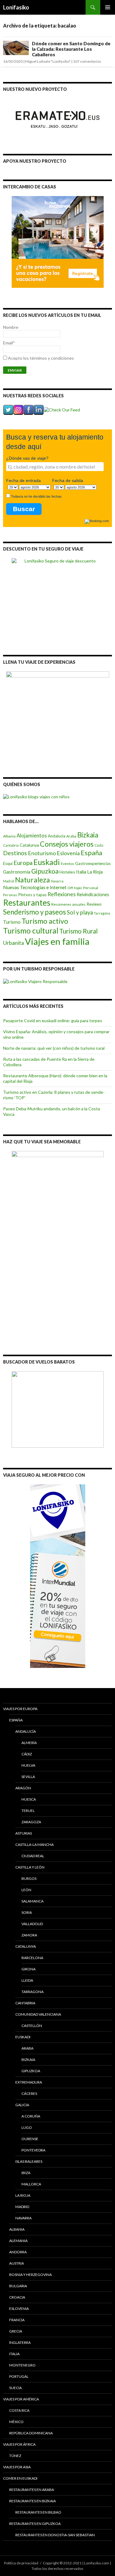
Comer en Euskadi (20, 2478)
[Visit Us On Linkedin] (38, 409)
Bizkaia (88, 835)
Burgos (29, 1878)
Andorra (18, 2252)
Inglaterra (20, 2342)
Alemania (18, 2241)
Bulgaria (18, 2286)
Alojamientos (32, 835)
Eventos (67, 864)
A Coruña (31, 2116)
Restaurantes (27, 903)
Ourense (30, 2139)
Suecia (15, 2388)
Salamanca (33, 1901)
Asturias (24, 1833)
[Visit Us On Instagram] (18, 409)
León (26, 1890)
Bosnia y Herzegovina (31, 2275)
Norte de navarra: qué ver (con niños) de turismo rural (54, 1048)
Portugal (19, 2376)
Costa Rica (19, 2410)
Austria (17, 2263)
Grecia (16, 2331)
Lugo (27, 2127)
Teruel (28, 1811)
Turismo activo (45, 921)
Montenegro (22, 2365)
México (16, 2422)
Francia (17, 2320)
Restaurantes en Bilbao (38, 2512)
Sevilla (28, 1777)
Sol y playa (80, 912)
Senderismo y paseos (34, 912)
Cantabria (11, 845)
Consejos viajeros (67, 844)
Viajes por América (21, 2399)
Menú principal (108, 7)
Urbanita (13, 943)
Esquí (8, 863)
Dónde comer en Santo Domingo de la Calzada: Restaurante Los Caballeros (71, 49)
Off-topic (75, 888)
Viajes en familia (57, 941)
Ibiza (26, 2173)
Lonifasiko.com (97, 2563)
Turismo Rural (79, 931)
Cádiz (99, 845)
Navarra (57, 881)
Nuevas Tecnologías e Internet (35, 887)
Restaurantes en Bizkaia (33, 2501)
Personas (10, 895)
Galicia (22, 2105)
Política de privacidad (21, 2563)
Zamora (29, 1935)
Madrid (9, 881)
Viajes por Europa (20, 1709)
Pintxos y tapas (32, 895)
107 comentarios (87, 61)
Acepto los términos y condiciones (41, 358)
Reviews (94, 904)
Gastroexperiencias (93, 863)
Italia (81, 872)
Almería (29, 1743)
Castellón (32, 2026)
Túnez (15, 2456)
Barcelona (32, 1958)
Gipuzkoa (45, 871)
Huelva (28, 1765)
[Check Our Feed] (62, 409)
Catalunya (29, 845)
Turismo (12, 922)
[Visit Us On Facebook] (28, 409)
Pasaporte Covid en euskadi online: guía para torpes (53, 1021)
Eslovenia (68, 853)
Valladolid (32, 1924)
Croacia (17, 2297)
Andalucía (57, 836)
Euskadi (47, 862)
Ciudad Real (33, 1856)
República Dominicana (31, 2433)
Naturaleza (33, 880)
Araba (71, 836)
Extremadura (29, 2082)
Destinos (15, 853)
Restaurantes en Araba (32, 2490)
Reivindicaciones (93, 895)
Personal (91, 888)
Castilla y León (30, 1867)
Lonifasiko (16, 7)
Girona (29, 1969)
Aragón (23, 1788)
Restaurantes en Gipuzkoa (35, 2524)
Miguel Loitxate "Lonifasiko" (48, 61)
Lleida (27, 1980)
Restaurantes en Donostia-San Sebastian (55, 2535)
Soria (27, 1912)
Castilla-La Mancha (34, 1845)
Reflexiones (62, 894)
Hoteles (67, 872)
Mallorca (31, 2184)
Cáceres (29, 2093)
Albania (9, 836)
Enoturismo (42, 853)
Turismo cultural (31, 931)
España (91, 853)
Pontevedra (33, 2150)
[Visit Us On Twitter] (8, 409)
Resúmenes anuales (68, 904)
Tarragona (102, 913)
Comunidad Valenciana (38, 2014)
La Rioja (95, 872)
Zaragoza (31, 1822)
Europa (23, 863)
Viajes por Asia (17, 2467)
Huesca (29, 1799)
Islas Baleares (29, 2161)
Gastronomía (17, 872)
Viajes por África (19, 2444)
